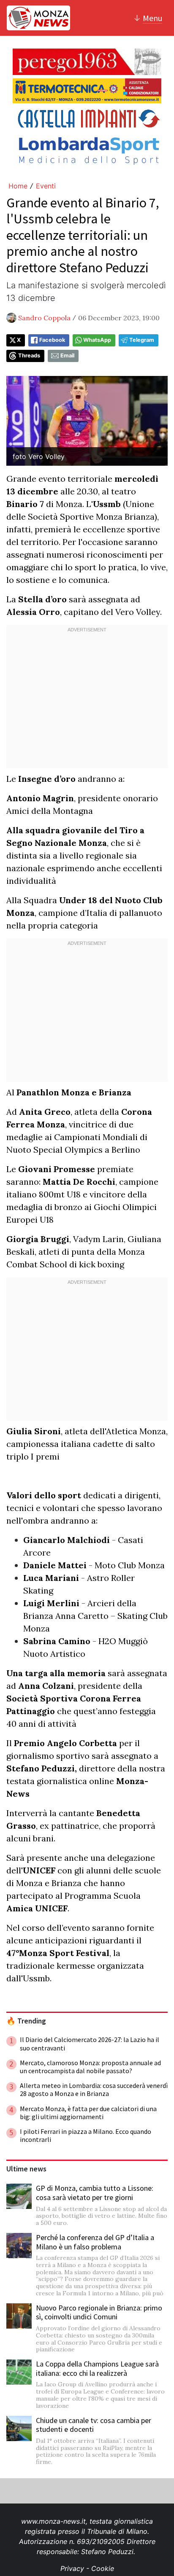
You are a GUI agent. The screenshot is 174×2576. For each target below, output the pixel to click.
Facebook (52, 340)
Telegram (142, 340)
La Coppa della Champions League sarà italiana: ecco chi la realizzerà (97, 2368)
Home (18, 186)
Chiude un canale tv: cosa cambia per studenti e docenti (94, 2425)
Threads (29, 356)
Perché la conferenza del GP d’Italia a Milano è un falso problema (95, 2242)
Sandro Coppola (44, 318)
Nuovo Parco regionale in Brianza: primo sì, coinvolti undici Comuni (99, 2312)
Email (67, 356)
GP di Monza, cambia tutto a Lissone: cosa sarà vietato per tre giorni (95, 2193)
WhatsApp (97, 340)
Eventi (46, 186)
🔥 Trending (26, 2021)
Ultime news (26, 2169)
